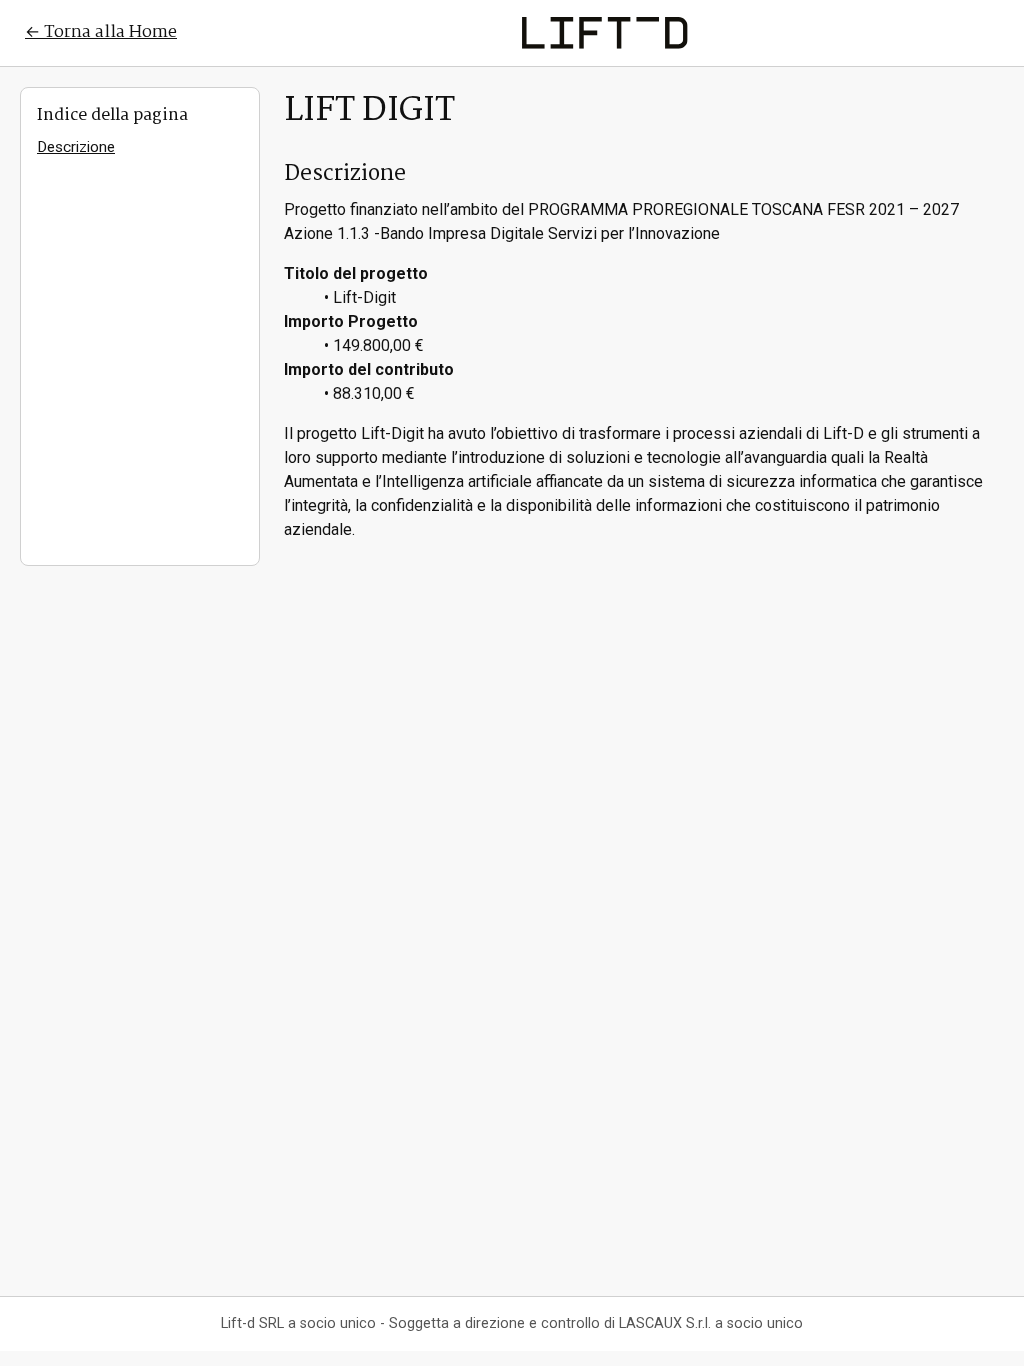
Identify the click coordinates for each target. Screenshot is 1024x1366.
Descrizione (76, 147)
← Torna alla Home (101, 32)
